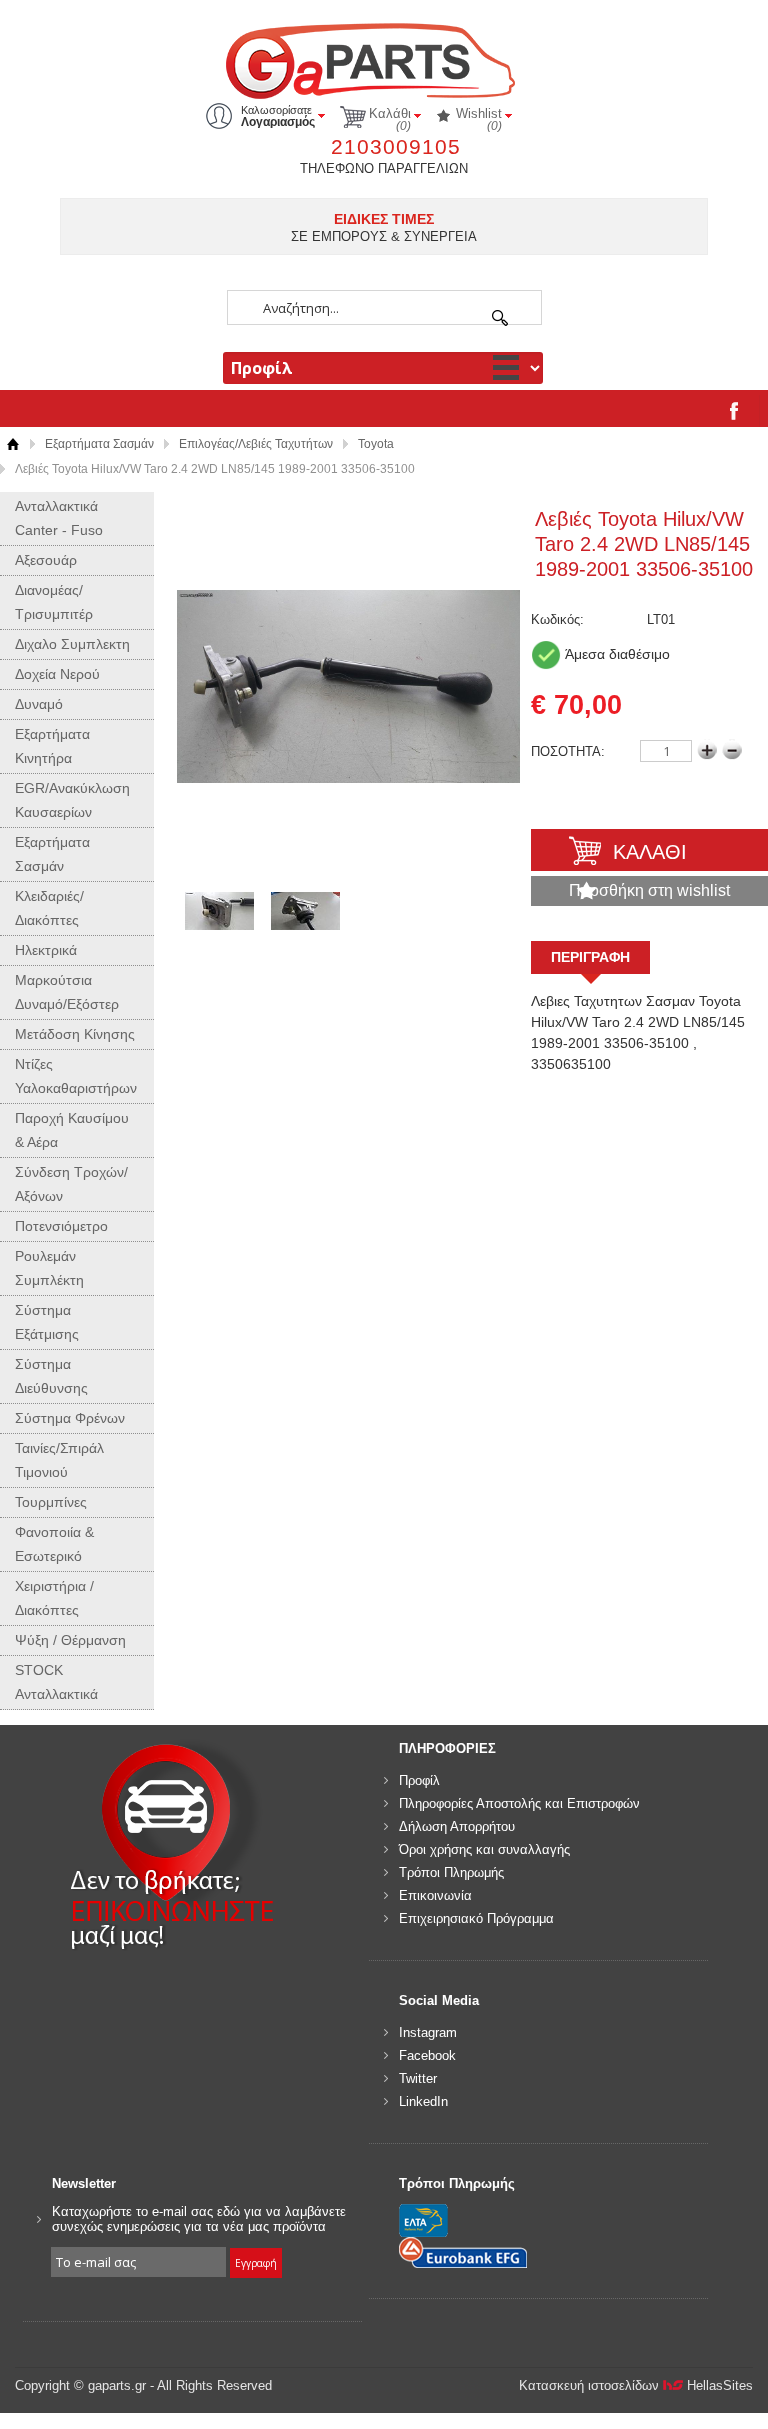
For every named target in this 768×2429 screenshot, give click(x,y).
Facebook (427, 2055)
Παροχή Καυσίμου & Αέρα (72, 1130)
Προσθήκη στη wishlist (649, 890)
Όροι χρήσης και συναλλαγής (484, 1849)
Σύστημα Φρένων (70, 1418)
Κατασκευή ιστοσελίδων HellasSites (636, 2385)
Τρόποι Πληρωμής (451, 1872)
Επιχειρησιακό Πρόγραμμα (476, 1918)
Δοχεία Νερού (57, 674)
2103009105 (396, 146)
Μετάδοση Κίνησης (75, 1034)
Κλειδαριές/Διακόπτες (49, 908)
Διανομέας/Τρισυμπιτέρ (54, 602)
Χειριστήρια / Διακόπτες (54, 1598)
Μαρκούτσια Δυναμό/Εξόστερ (67, 992)
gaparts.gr (384, 58)
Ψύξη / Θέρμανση (70, 1640)
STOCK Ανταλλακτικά (56, 1682)
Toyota (376, 444)
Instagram (428, 2032)
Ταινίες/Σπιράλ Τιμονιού (59, 1460)
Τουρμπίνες (51, 1502)
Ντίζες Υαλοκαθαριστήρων (76, 1076)
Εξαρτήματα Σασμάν (99, 444)
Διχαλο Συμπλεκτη (72, 644)
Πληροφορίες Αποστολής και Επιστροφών (519, 1803)
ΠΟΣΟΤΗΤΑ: (568, 751)
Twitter (418, 2078)
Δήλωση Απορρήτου (457, 1826)
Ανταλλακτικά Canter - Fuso (59, 518)
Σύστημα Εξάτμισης (47, 1322)
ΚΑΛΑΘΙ (650, 852)
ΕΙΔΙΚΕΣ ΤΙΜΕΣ (384, 219)
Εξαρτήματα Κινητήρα (52, 746)
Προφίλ (419, 1780)
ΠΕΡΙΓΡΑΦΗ (590, 957)
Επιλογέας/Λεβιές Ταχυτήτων (256, 444)
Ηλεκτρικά (46, 950)
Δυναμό (39, 704)
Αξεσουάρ (46, 560)
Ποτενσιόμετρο (61, 1226)
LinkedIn (423, 2101)
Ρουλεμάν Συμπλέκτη (49, 1268)
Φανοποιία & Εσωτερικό (54, 1544)
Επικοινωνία (435, 1895)
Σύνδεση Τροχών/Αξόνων (71, 1184)
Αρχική (12, 444)
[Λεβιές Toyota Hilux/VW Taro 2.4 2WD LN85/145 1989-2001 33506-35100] (348, 687)
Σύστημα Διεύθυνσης (51, 1376)
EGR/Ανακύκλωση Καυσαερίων (72, 800)
